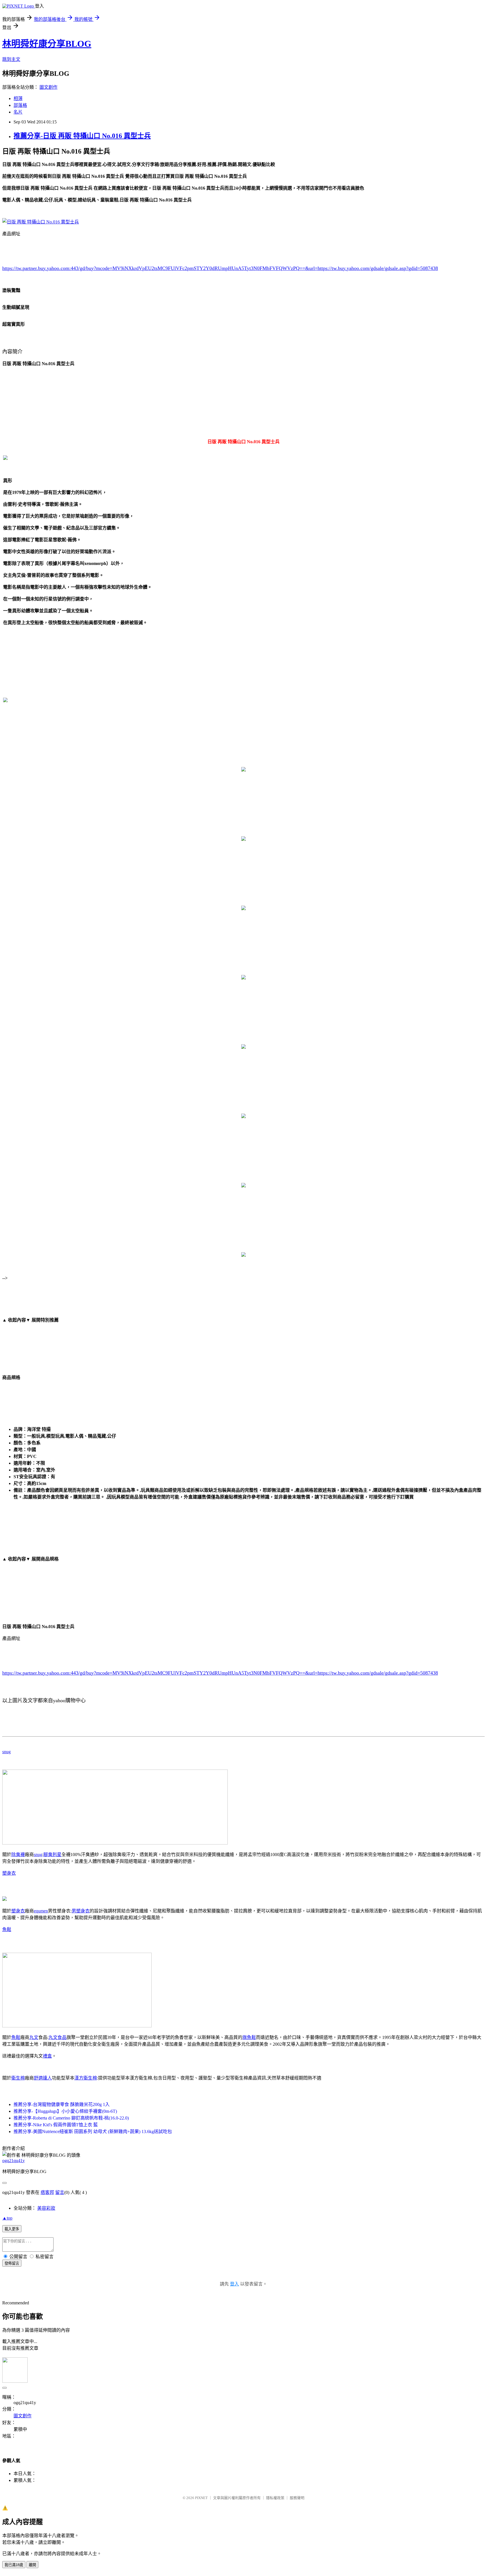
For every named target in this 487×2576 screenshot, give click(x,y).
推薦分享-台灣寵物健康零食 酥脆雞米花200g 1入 (62, 2104)
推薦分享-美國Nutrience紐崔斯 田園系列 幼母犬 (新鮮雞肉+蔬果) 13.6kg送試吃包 (93, 2131)
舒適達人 (43, 2078)
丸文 (34, 2037)
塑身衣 (9, 1873)
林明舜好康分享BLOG (47, 44)
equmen (41, 1911)
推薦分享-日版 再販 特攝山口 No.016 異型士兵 (82, 136)
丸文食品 (57, 2037)
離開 (32, 2565)
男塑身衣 (81, 1911)
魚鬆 (7, 1929)
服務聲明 (297, 2498)
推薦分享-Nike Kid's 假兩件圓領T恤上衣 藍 (56, 2125)
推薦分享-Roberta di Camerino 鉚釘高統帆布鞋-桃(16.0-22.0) (71, 2118)
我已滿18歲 (14, 2565)
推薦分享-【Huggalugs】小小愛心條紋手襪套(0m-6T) (65, 2111)
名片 (18, 112)
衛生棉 (18, 2078)
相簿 (18, 98)
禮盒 (47, 2056)
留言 (60, 2192)
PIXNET (201, 2498)
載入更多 (12, 2229)
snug (6, 1752)
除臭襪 (18, 1855)
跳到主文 (11, 59)
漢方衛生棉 (86, 2078)
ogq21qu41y (14, 2161)
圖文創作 (48, 87)
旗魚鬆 (249, 2037)
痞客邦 (47, 2192)
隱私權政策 (275, 2498)
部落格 (20, 105)
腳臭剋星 (52, 1855)
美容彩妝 (46, 2208)
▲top (7, 2218)
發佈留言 (12, 2263)
